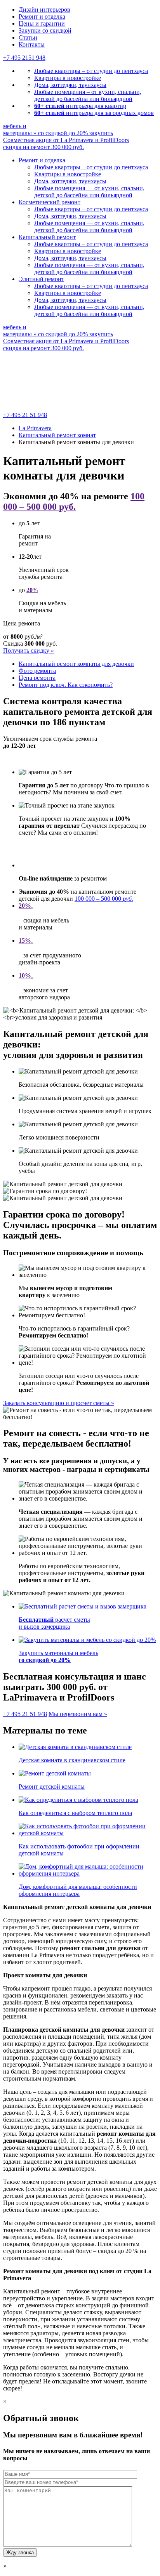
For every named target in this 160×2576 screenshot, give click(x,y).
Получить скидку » (29, 651)
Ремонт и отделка (42, 17)
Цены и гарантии (42, 23)
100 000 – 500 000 (104, 899)
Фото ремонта (37, 671)
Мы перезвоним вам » (78, 1714)
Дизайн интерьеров (44, 10)
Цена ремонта (37, 678)
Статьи (28, 37)
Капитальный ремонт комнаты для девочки (76, 664)
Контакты (32, 44)
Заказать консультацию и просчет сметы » (59, 1403)
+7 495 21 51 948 (25, 415)
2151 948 (24, 58)
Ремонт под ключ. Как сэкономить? (66, 685)
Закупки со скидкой (45, 30)
